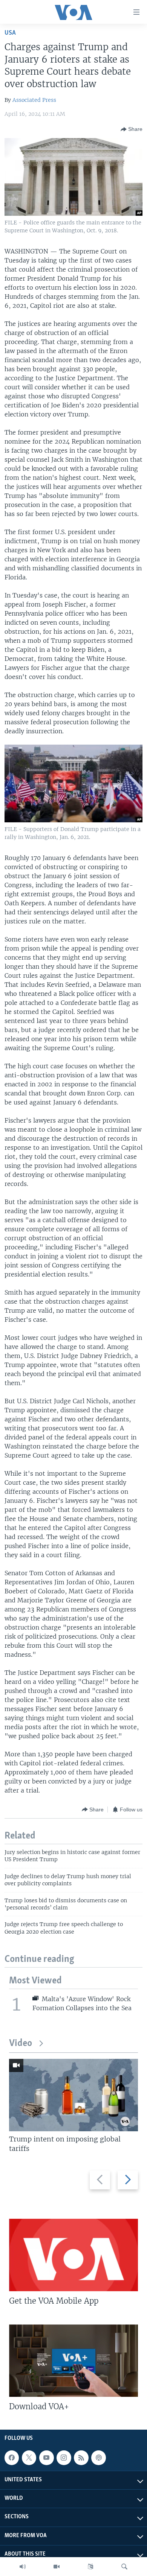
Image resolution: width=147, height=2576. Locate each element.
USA (10, 33)
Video (21, 2044)
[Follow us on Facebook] (12, 2458)
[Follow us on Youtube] (46, 2458)
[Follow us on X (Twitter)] (29, 2458)
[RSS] (81, 2458)
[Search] (124, 2567)
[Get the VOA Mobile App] (73, 2255)
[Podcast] (98, 2458)
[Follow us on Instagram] (64, 2458)
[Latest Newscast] (23, 2567)
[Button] (132, 129)
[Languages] (90, 2567)
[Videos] (57, 2567)
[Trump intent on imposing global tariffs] (73, 2095)
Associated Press (34, 100)
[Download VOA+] (73, 2361)
